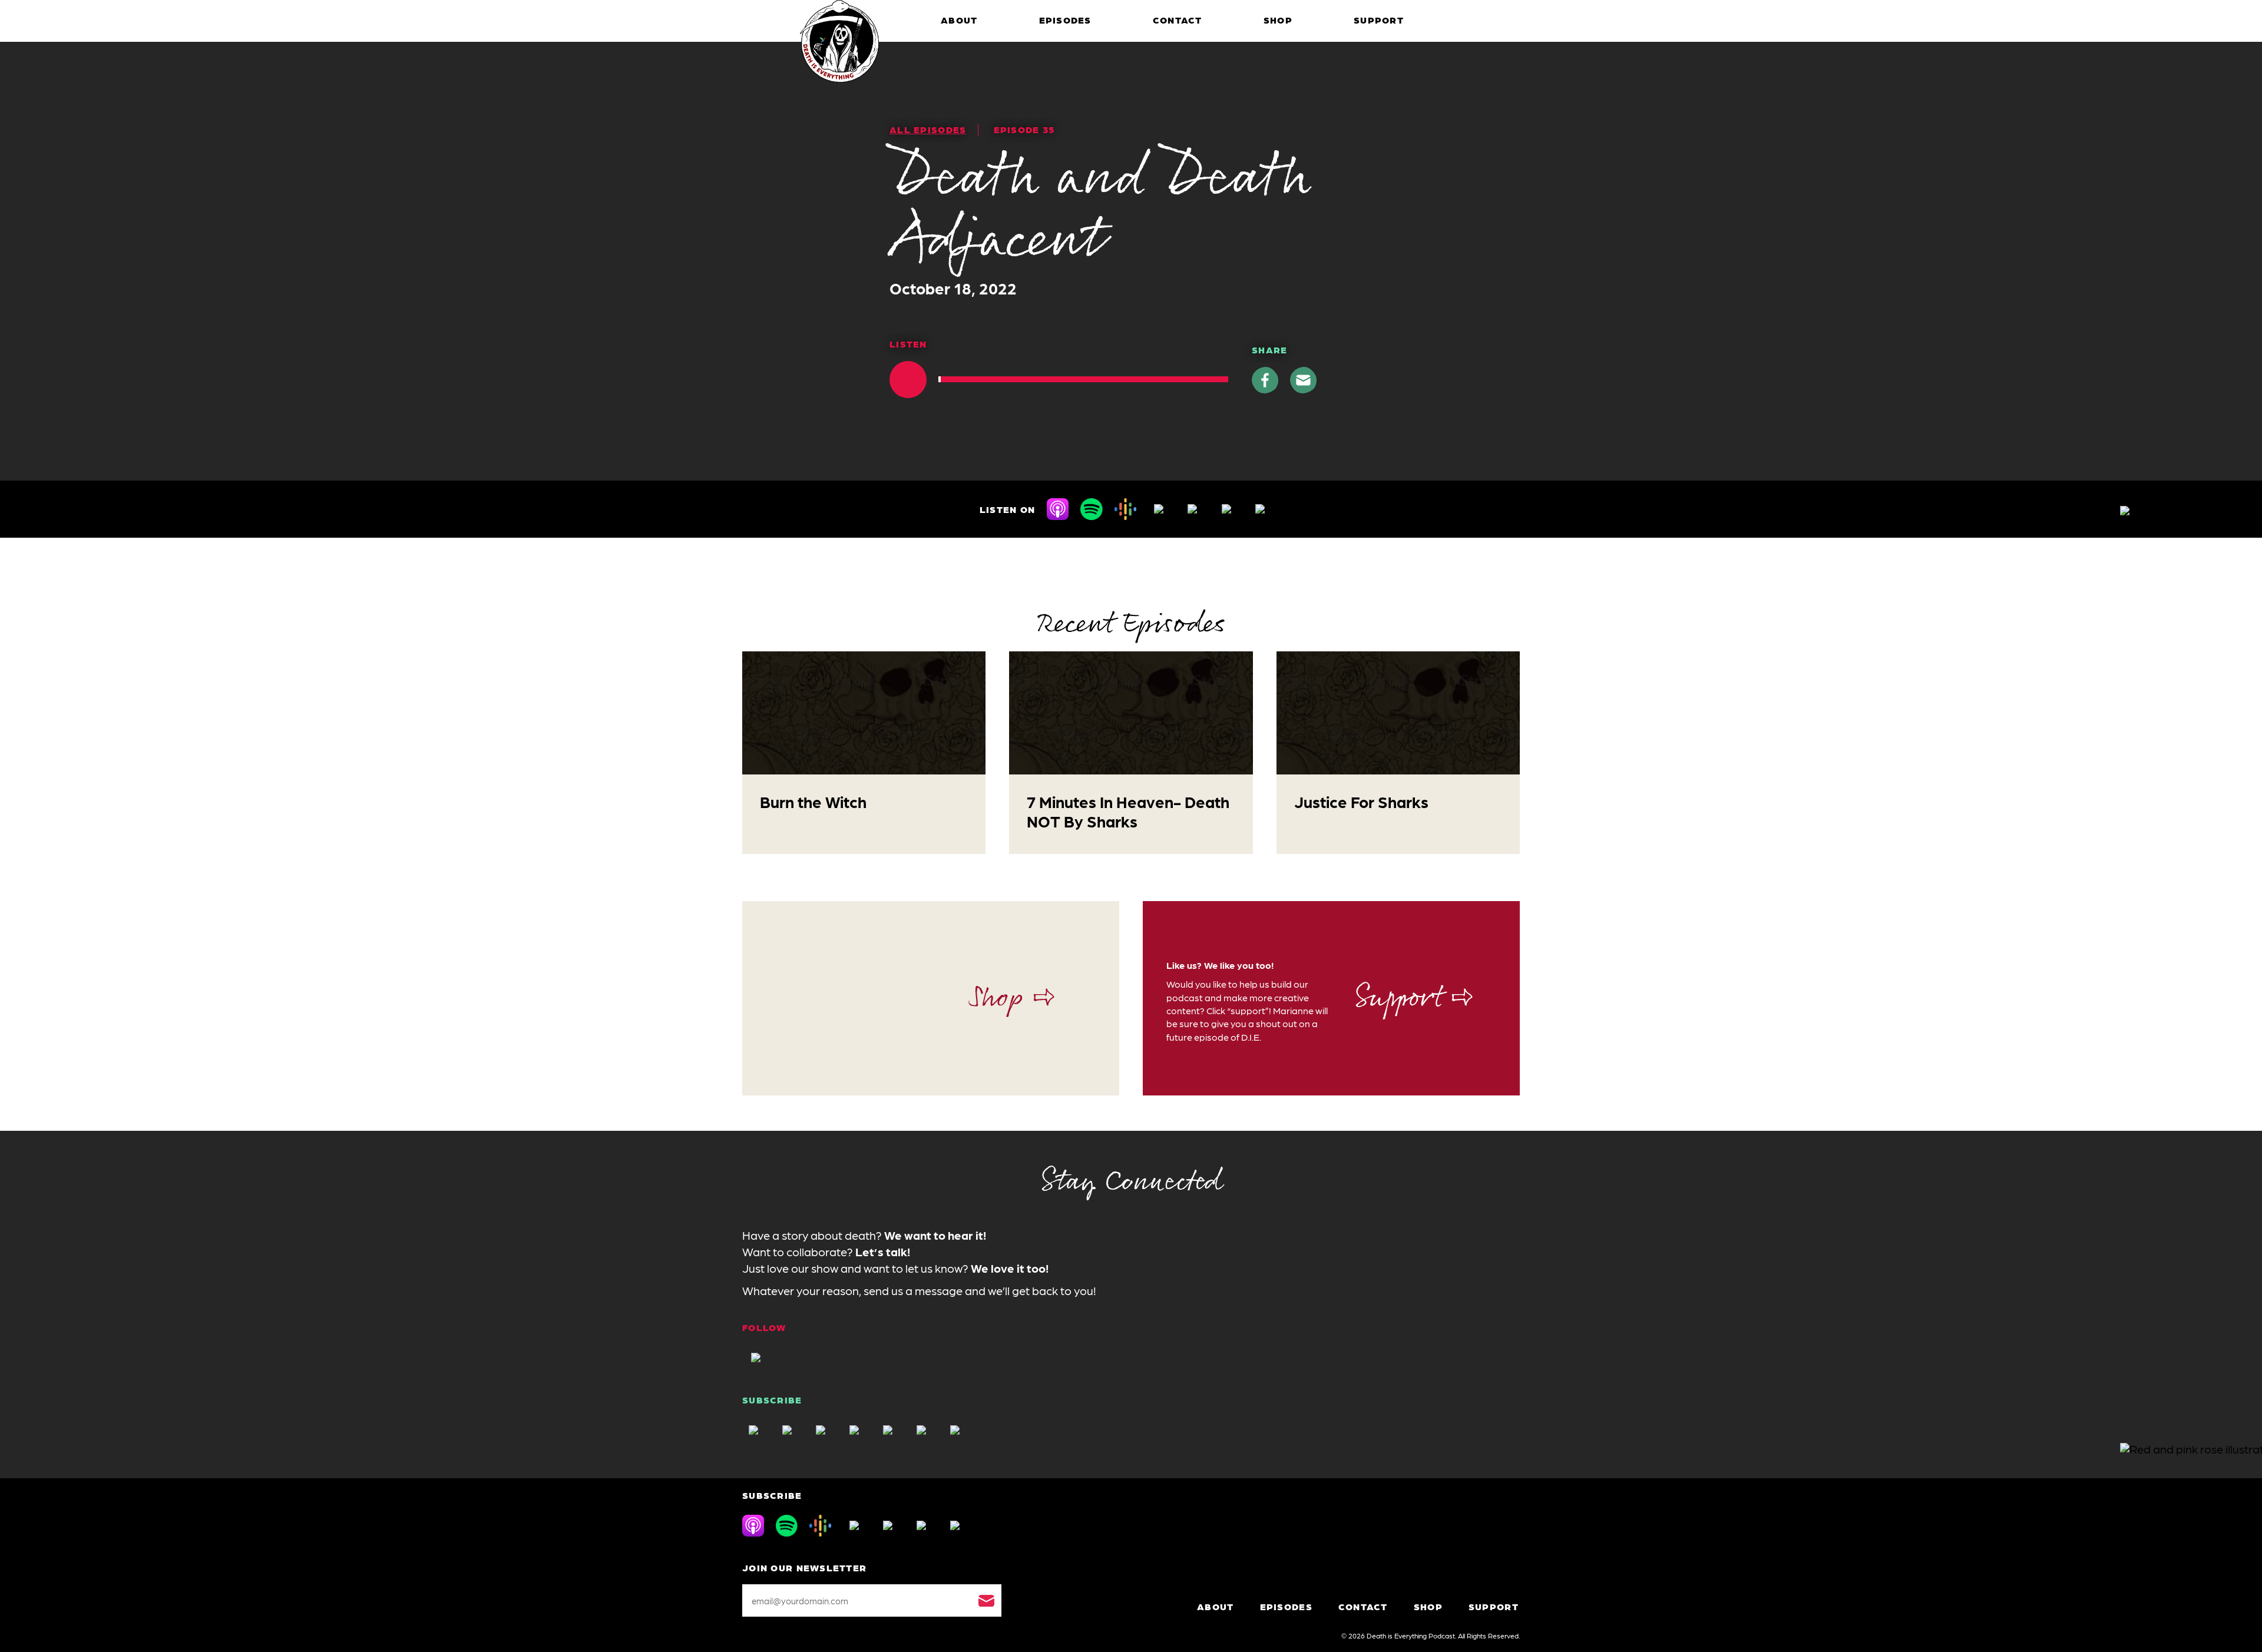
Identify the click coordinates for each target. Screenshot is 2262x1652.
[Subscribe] (986, 1600)
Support (1379, 20)
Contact (1178, 20)
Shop (1278, 20)
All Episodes (928, 129)
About (959, 20)
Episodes (1065, 20)
